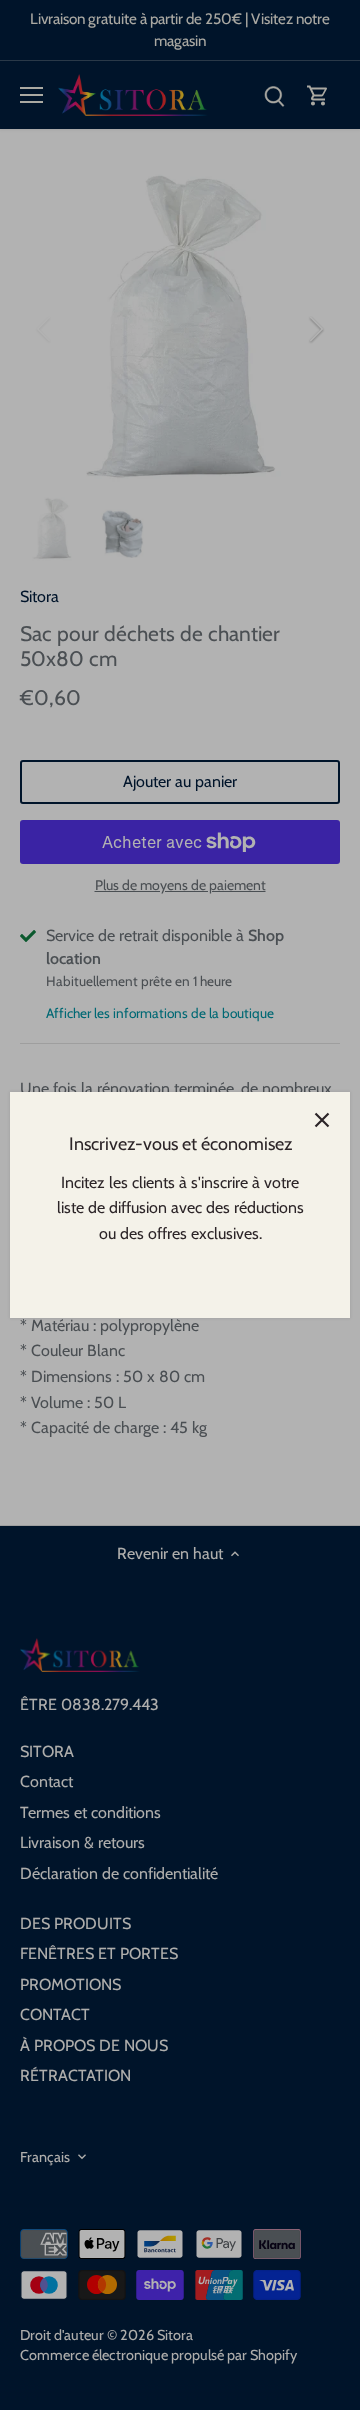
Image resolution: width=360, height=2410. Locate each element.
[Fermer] (322, 1120)
